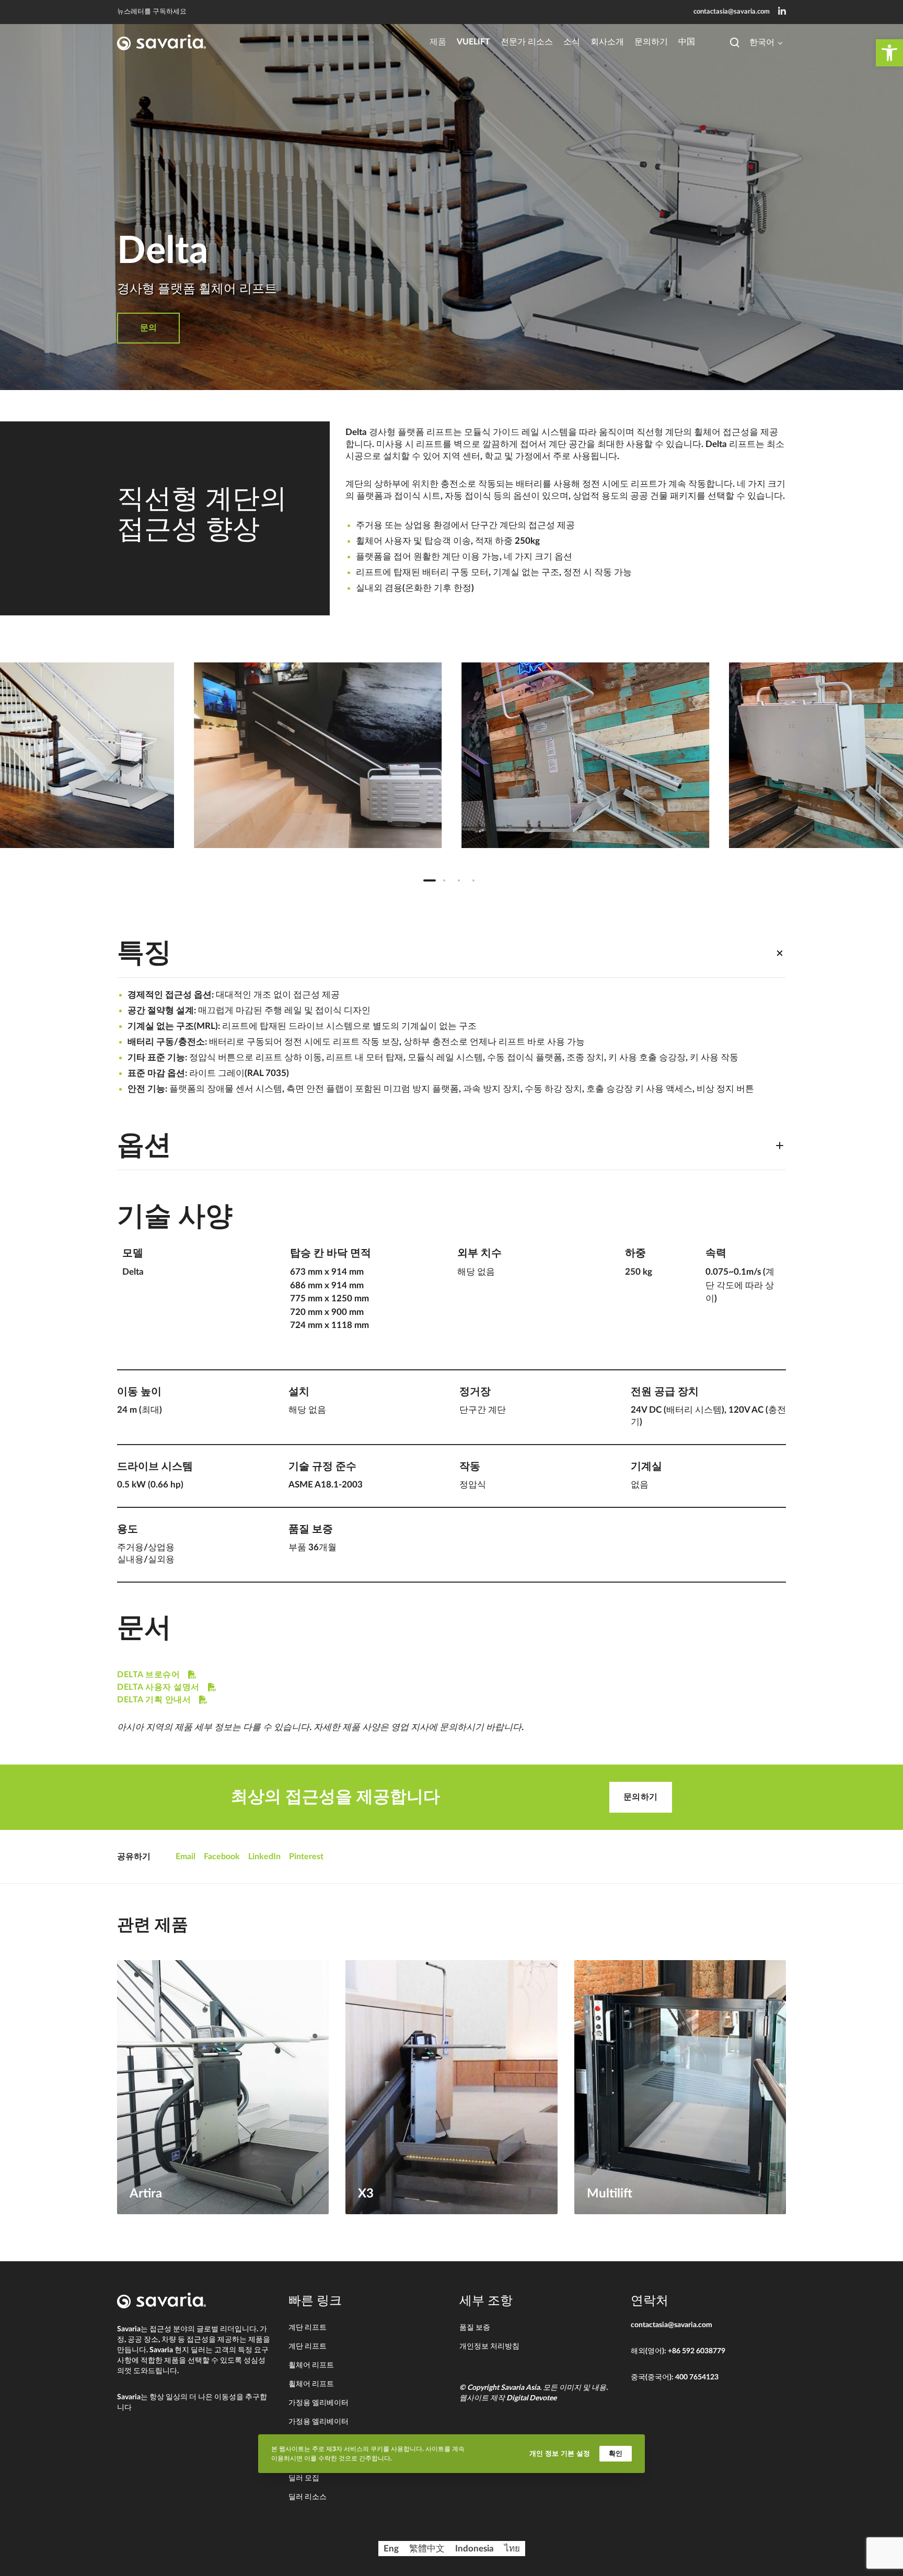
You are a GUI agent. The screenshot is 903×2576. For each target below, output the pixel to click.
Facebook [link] (222, 1857)
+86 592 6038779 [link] (697, 2351)
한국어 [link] (762, 42)
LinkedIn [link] (264, 1857)
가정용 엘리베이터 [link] (319, 2403)
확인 (616, 2453)
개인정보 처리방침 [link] (489, 2346)
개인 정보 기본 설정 (560, 2453)
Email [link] (186, 1857)
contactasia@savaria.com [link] (732, 12)
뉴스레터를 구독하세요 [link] (152, 12)
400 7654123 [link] (697, 2377)
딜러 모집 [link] (304, 2478)
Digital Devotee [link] (531, 2398)
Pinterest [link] (306, 1857)
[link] (889, 53)
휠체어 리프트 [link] (311, 2365)
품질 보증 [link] (475, 2328)
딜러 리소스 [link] (308, 2497)
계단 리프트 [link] (308, 2328)
